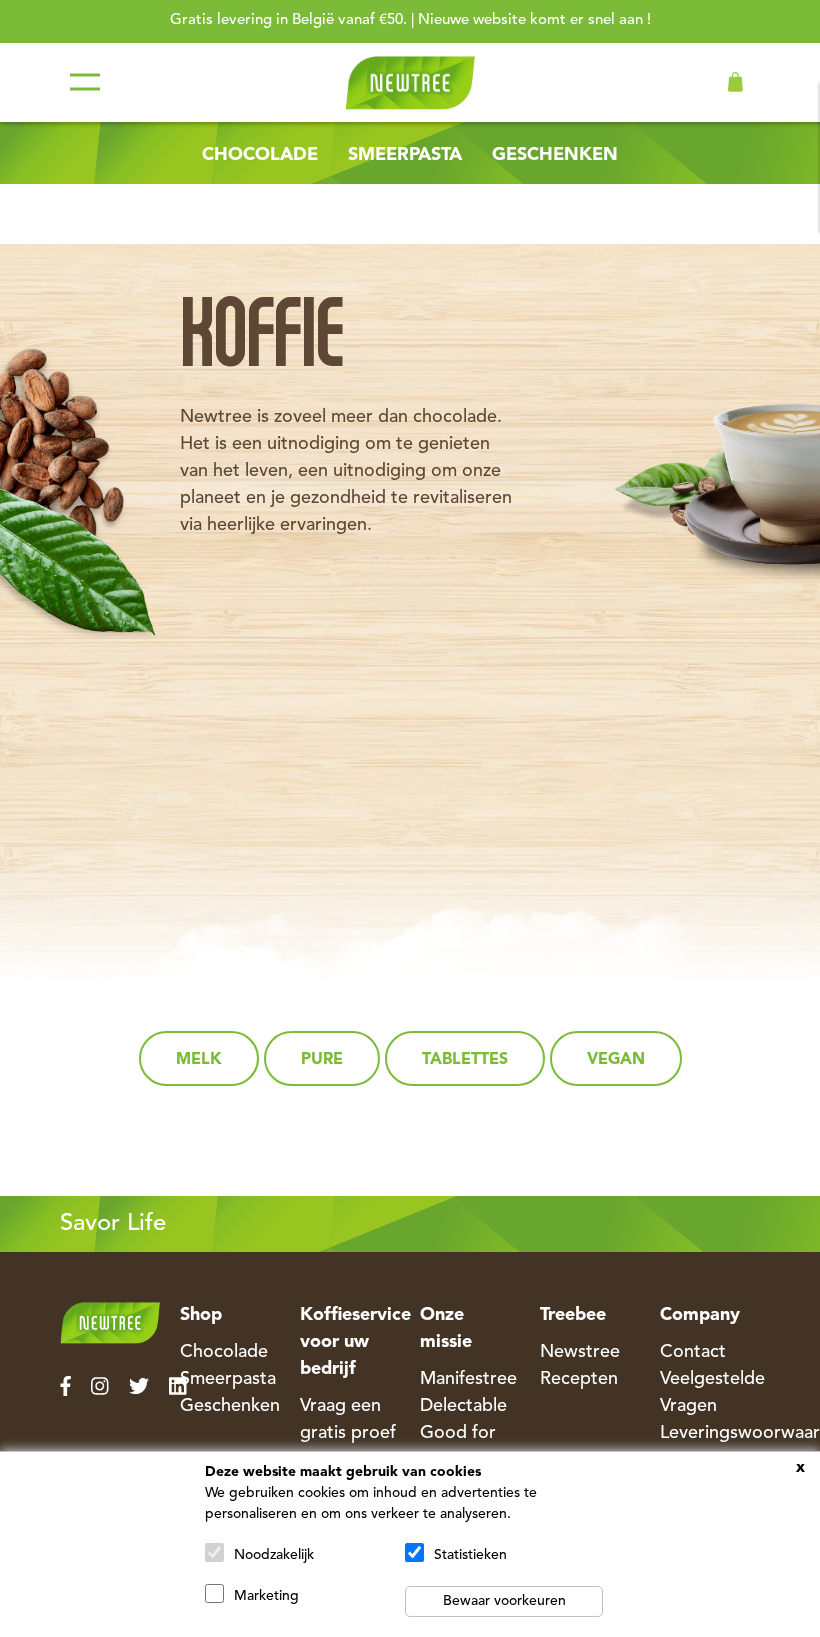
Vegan (616, 1060)
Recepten (579, 1379)
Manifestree (468, 1379)
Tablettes (465, 1060)
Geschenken (555, 155)
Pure (322, 1060)
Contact (693, 1352)
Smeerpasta (405, 155)
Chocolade (260, 155)
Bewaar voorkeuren (504, 1601)
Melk (199, 1060)
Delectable (463, 1406)
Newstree (580, 1352)
